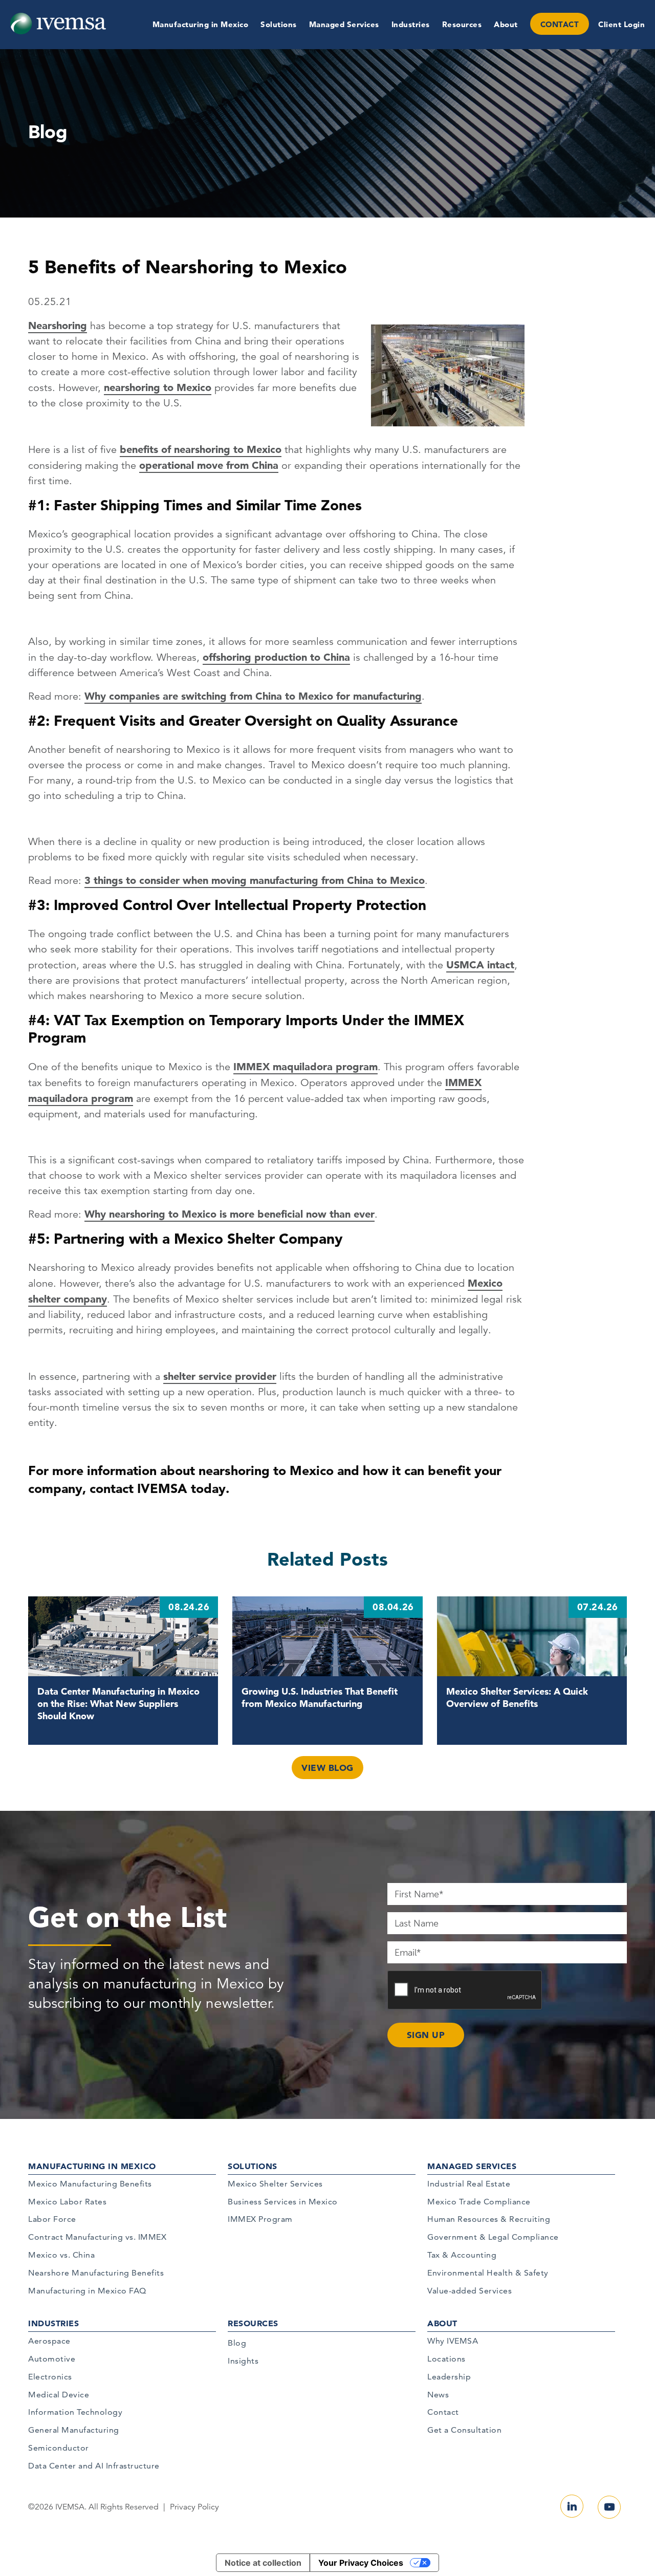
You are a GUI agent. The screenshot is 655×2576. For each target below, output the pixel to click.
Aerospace (49, 2341)
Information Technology (75, 2412)
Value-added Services (470, 2291)
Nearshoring (58, 326)
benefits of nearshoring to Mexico (201, 449)
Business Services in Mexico (283, 2202)
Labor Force (52, 2219)
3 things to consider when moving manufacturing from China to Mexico (255, 880)
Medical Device (59, 2395)
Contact (443, 2412)
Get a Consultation (464, 2430)
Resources (462, 24)
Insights (243, 2361)
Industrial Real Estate (469, 2184)
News (438, 2395)
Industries (411, 24)
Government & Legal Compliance (493, 2237)
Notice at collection (263, 2563)
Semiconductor (59, 2448)
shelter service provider (220, 1376)
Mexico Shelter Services (275, 2184)
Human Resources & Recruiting (489, 2219)
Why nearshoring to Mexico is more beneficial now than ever (230, 1214)
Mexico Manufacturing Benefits (90, 2184)
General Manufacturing (74, 2430)
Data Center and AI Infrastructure (94, 2466)
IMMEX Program (260, 2219)
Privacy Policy (194, 2507)
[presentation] (465, 1990)
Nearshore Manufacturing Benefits (96, 2273)
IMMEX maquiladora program (305, 1067)
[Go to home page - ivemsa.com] (58, 23)
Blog (237, 2343)
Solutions (279, 24)
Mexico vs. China (61, 2255)
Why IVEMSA (453, 2341)
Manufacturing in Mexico (201, 24)
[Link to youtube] (609, 2507)
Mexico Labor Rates (67, 2202)
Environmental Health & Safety (488, 2273)
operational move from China (209, 465)
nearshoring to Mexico (158, 387)
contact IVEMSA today (158, 1488)
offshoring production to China (276, 657)
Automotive (52, 2359)
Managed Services (344, 24)
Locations (446, 2359)
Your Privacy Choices (361, 2563)
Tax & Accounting (462, 2255)
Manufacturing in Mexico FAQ (87, 2291)
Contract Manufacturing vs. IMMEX (97, 2237)
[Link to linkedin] (572, 2506)
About (506, 24)
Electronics (50, 2377)
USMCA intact (480, 965)
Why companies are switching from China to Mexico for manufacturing (253, 696)
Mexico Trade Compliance (479, 2202)
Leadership (449, 2377)
